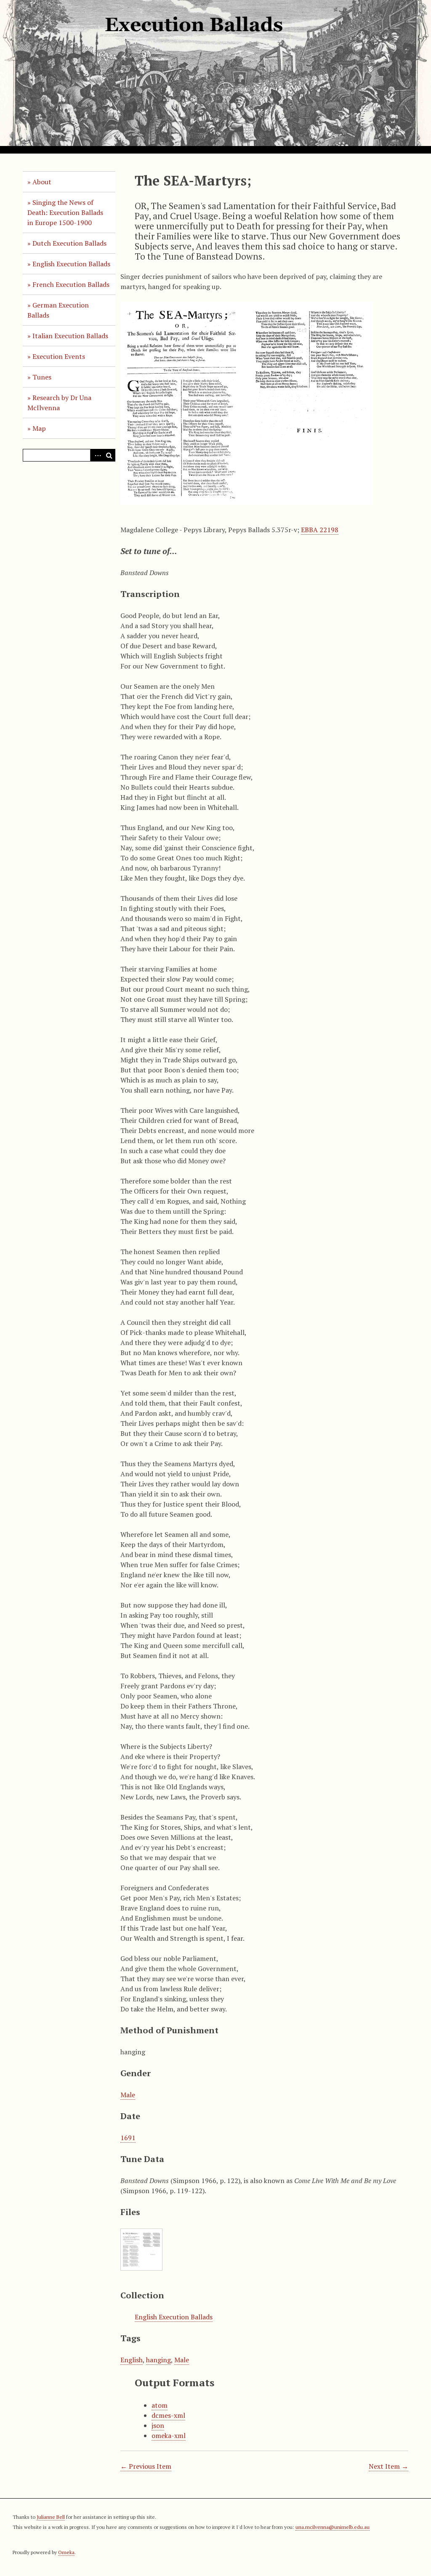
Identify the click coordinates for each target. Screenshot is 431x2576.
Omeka (66, 2552)
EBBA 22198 (320, 530)
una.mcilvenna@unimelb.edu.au (333, 2527)
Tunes (42, 377)
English (132, 2360)
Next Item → (388, 2466)
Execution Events (59, 356)
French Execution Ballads (71, 284)
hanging (158, 2360)
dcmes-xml (168, 2415)
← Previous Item (146, 2466)
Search (109, 455)
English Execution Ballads (71, 264)
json (158, 2425)
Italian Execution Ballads (70, 336)
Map (39, 428)
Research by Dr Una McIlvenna (59, 403)
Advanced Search (96, 455)
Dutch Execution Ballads (69, 243)
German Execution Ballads (58, 310)
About (42, 182)
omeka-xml (169, 2435)
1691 (128, 2138)
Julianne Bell (51, 2517)
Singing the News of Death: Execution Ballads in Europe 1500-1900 (65, 212)
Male (128, 2095)
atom (160, 2405)
